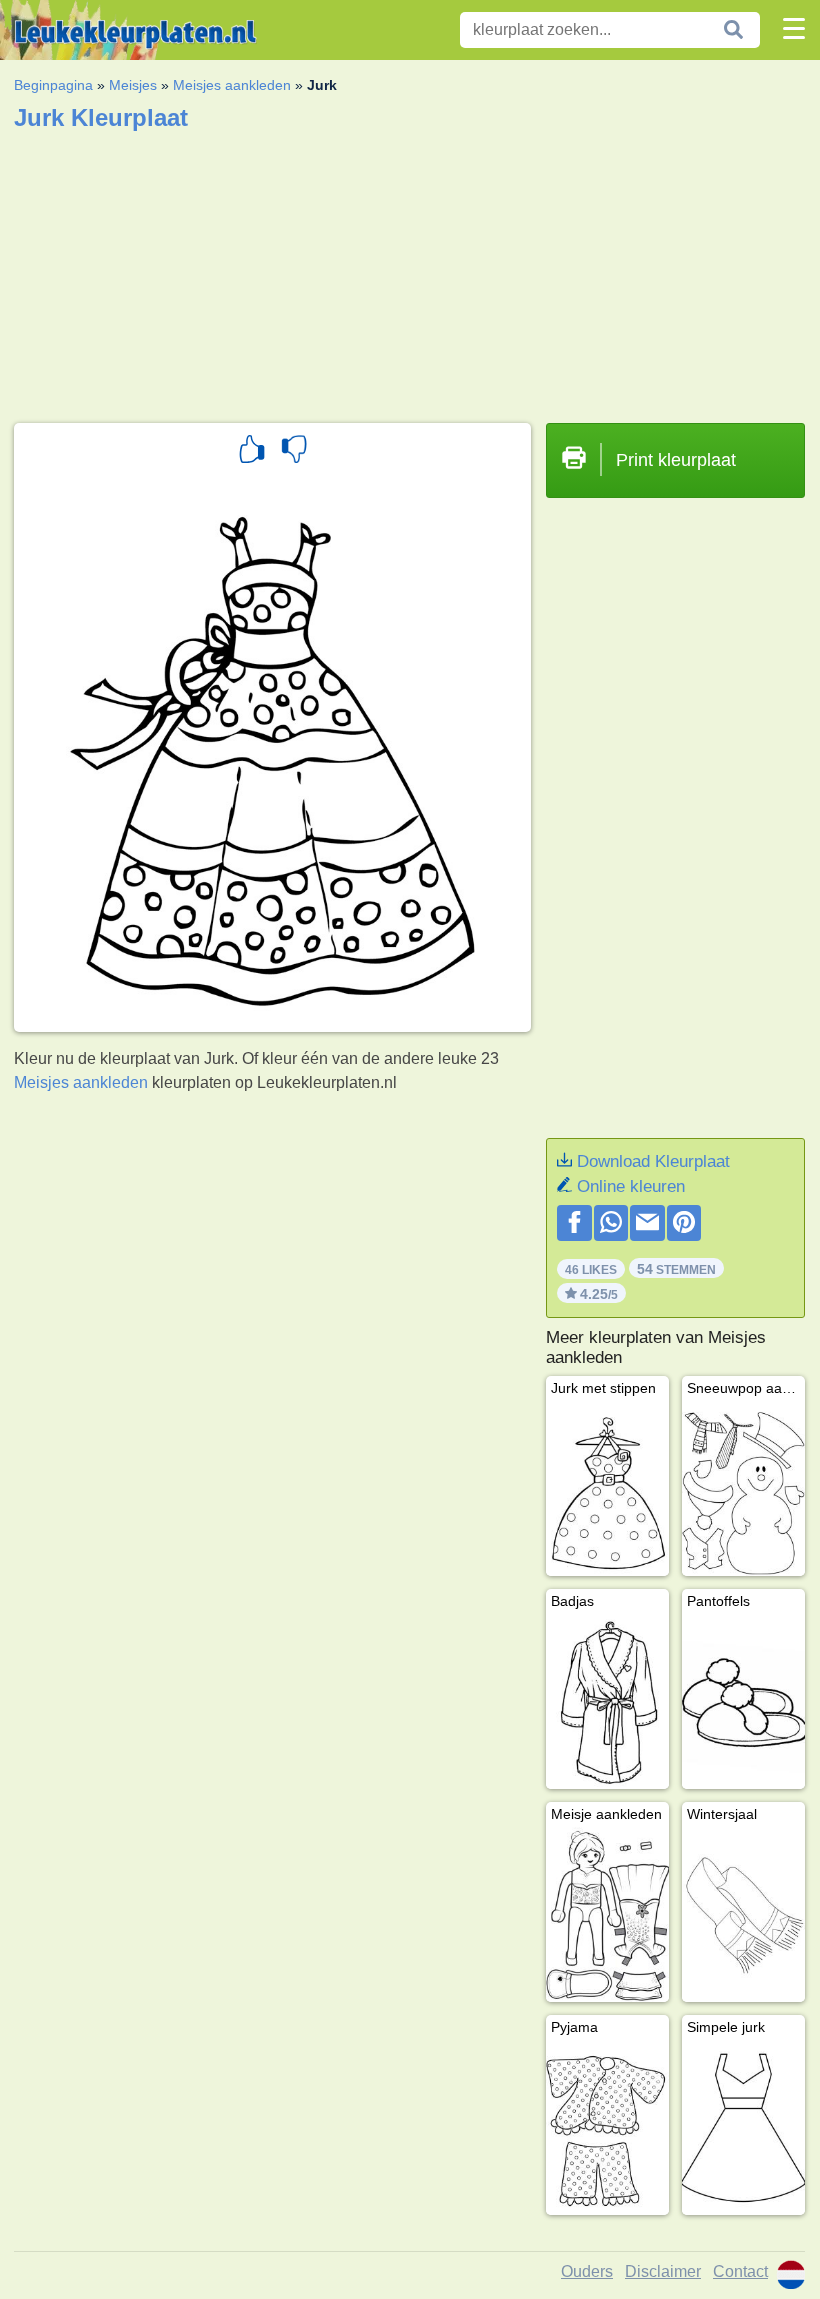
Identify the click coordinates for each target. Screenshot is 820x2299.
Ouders (587, 2271)
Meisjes (133, 85)
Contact (740, 2271)
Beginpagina (53, 85)
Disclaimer (663, 2271)
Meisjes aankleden (232, 85)
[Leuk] (252, 452)
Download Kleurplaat (653, 1161)
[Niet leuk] (294, 452)
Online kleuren (631, 1186)
